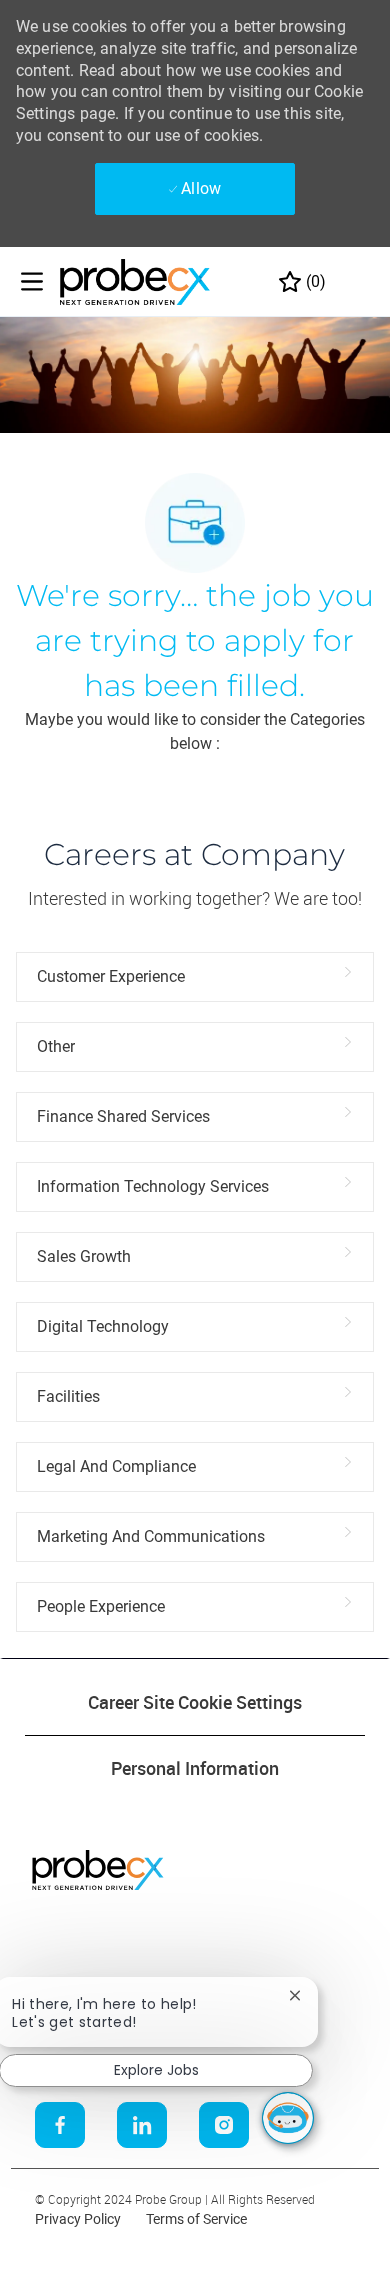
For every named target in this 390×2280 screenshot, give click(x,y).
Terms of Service (196, 2219)
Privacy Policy (78, 2219)
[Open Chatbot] (288, 2118)
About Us (43, 1940)
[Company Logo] (135, 281)
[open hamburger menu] (32, 281)
